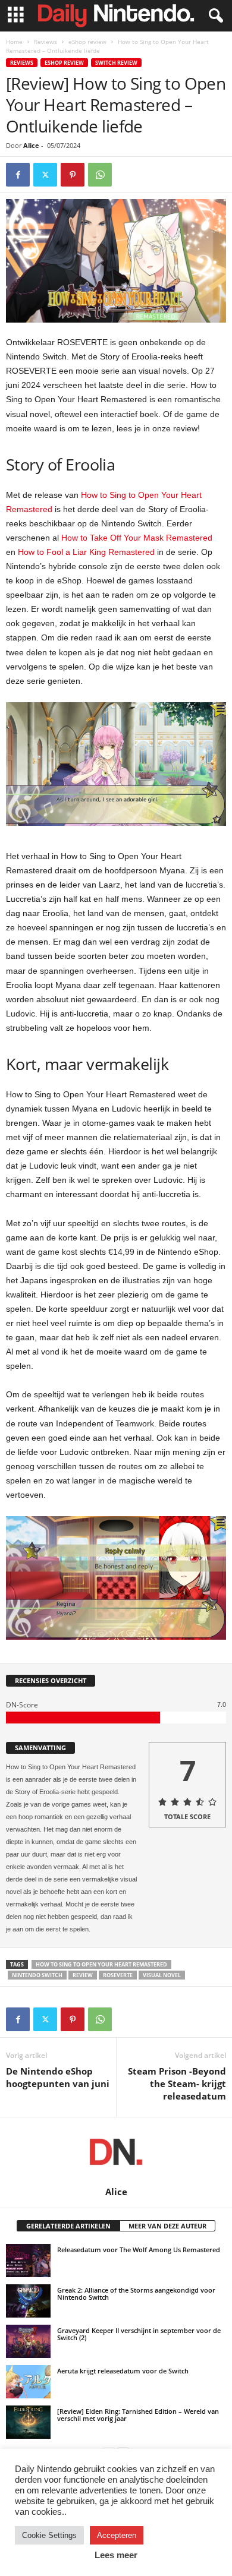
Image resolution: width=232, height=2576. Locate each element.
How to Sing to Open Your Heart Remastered (101, 1964)
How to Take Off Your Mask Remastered (137, 538)
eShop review (87, 42)
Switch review (116, 63)
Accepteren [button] (117, 2535)
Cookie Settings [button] (49, 2535)
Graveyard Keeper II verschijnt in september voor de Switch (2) (139, 2334)
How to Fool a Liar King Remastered (86, 552)
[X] (45, 175)
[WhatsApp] (100, 175)
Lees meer (116, 2555)
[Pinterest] (73, 175)
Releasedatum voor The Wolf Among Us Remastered (139, 2250)
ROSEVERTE (118, 1975)
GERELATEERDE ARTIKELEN (68, 2226)
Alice (31, 145)
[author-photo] (116, 2152)
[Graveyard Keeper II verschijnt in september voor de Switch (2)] (28, 2341)
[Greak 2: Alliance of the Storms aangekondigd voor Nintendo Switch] (28, 2301)
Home (14, 42)
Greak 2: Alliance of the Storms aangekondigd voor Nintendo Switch (136, 2294)
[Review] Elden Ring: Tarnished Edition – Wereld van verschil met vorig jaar (138, 2415)
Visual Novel (162, 1975)
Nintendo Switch (37, 1975)
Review (83, 1975)
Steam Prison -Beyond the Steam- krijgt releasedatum (177, 2083)
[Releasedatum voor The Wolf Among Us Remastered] (28, 2261)
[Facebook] (18, 175)
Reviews (46, 42)
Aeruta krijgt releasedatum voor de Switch (123, 2371)
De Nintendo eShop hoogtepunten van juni (58, 2077)
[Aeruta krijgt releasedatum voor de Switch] (28, 2382)
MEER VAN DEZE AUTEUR (167, 2226)
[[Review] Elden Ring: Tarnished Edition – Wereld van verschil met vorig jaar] (28, 2422)
